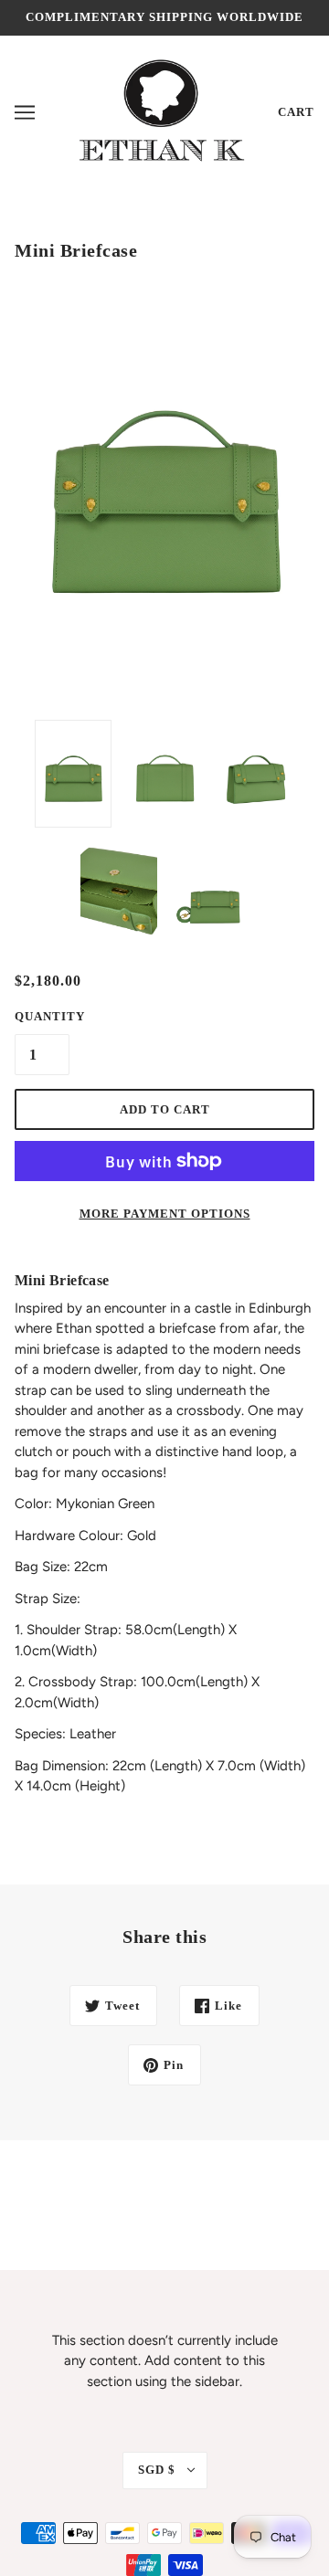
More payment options (165, 1214)
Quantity (42, 1016)
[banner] (157, 111)
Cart (296, 112)
